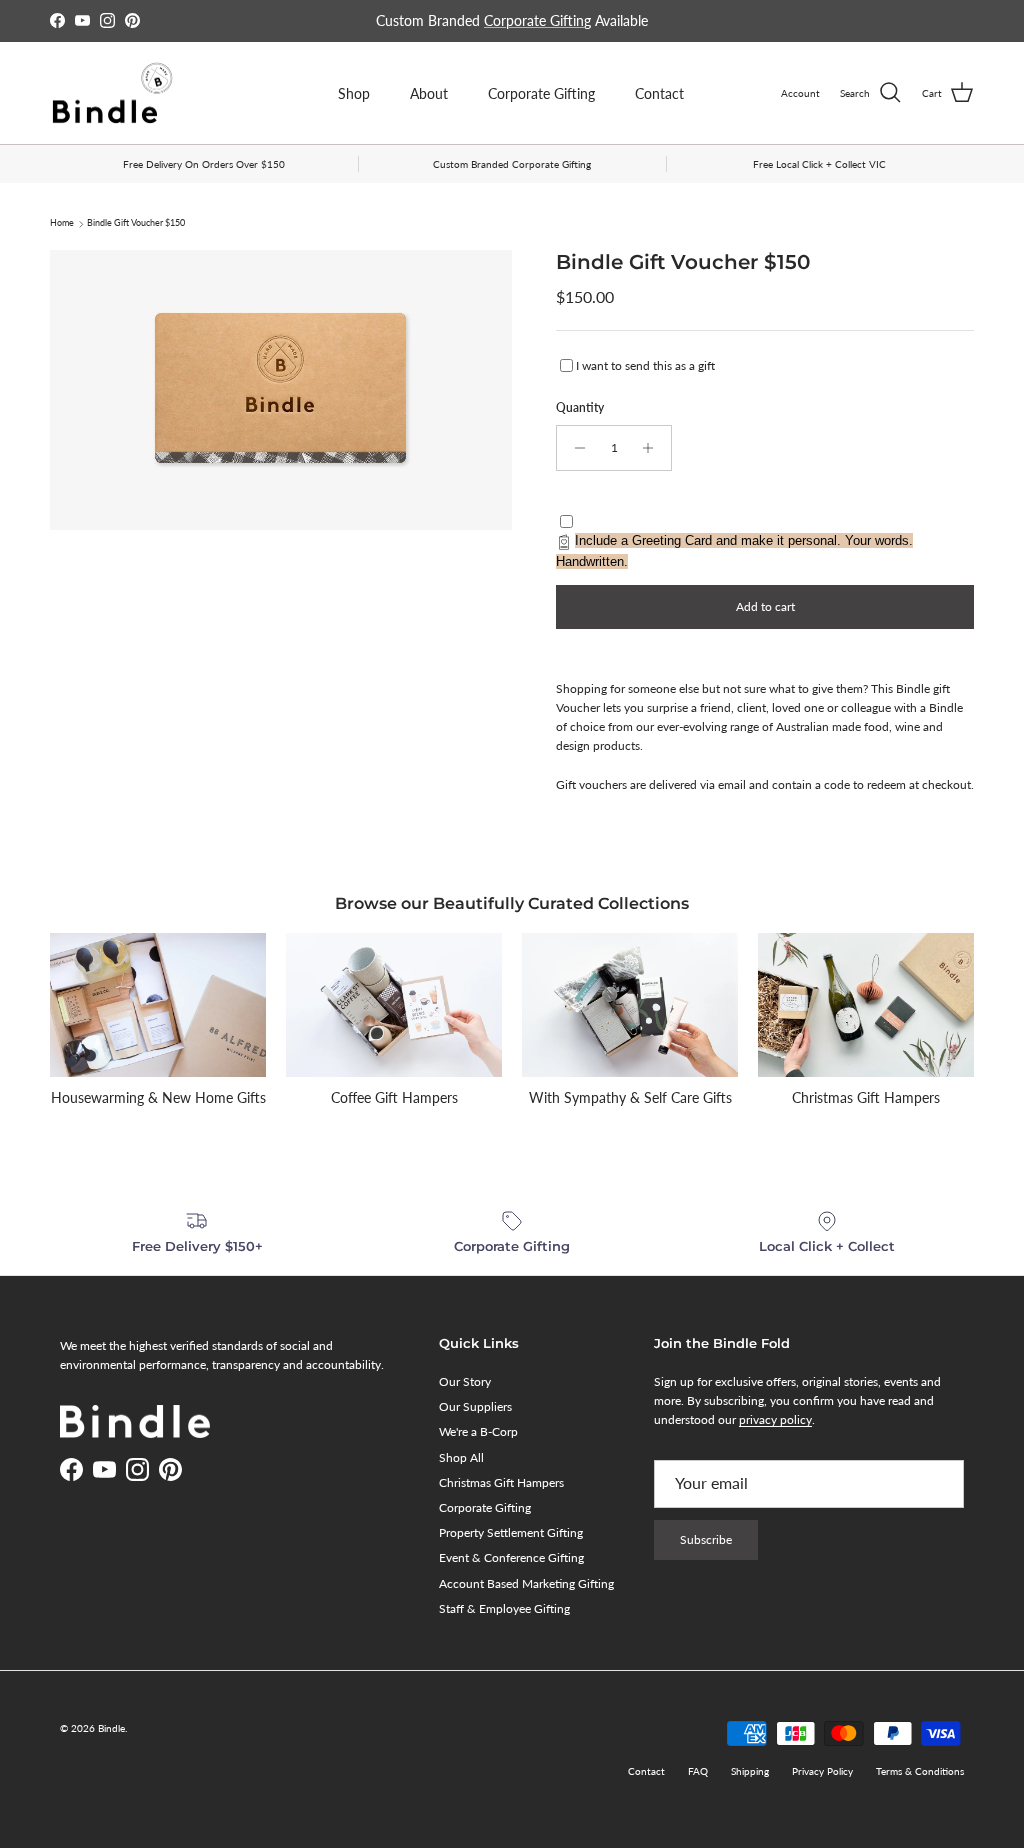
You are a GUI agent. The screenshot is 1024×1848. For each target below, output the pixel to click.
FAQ (698, 1771)
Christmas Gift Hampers (501, 1482)
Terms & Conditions (920, 1771)
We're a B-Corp (478, 1431)
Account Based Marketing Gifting (526, 1583)
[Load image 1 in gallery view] (281, 390)
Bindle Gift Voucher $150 (136, 223)
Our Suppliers (475, 1406)
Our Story (465, 1381)
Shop (354, 93)
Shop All (461, 1457)
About (429, 93)
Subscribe (706, 1539)
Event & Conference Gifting (511, 1557)
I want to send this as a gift (645, 365)
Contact (659, 93)
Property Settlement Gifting (511, 1532)
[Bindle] (112, 93)
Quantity (580, 407)
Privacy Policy (822, 1771)
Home (62, 223)
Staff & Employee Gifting (504, 1608)
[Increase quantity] (653, 448)
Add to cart (765, 606)
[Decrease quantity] (574, 448)
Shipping (750, 1771)
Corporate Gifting (537, 20)
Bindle (111, 1728)
